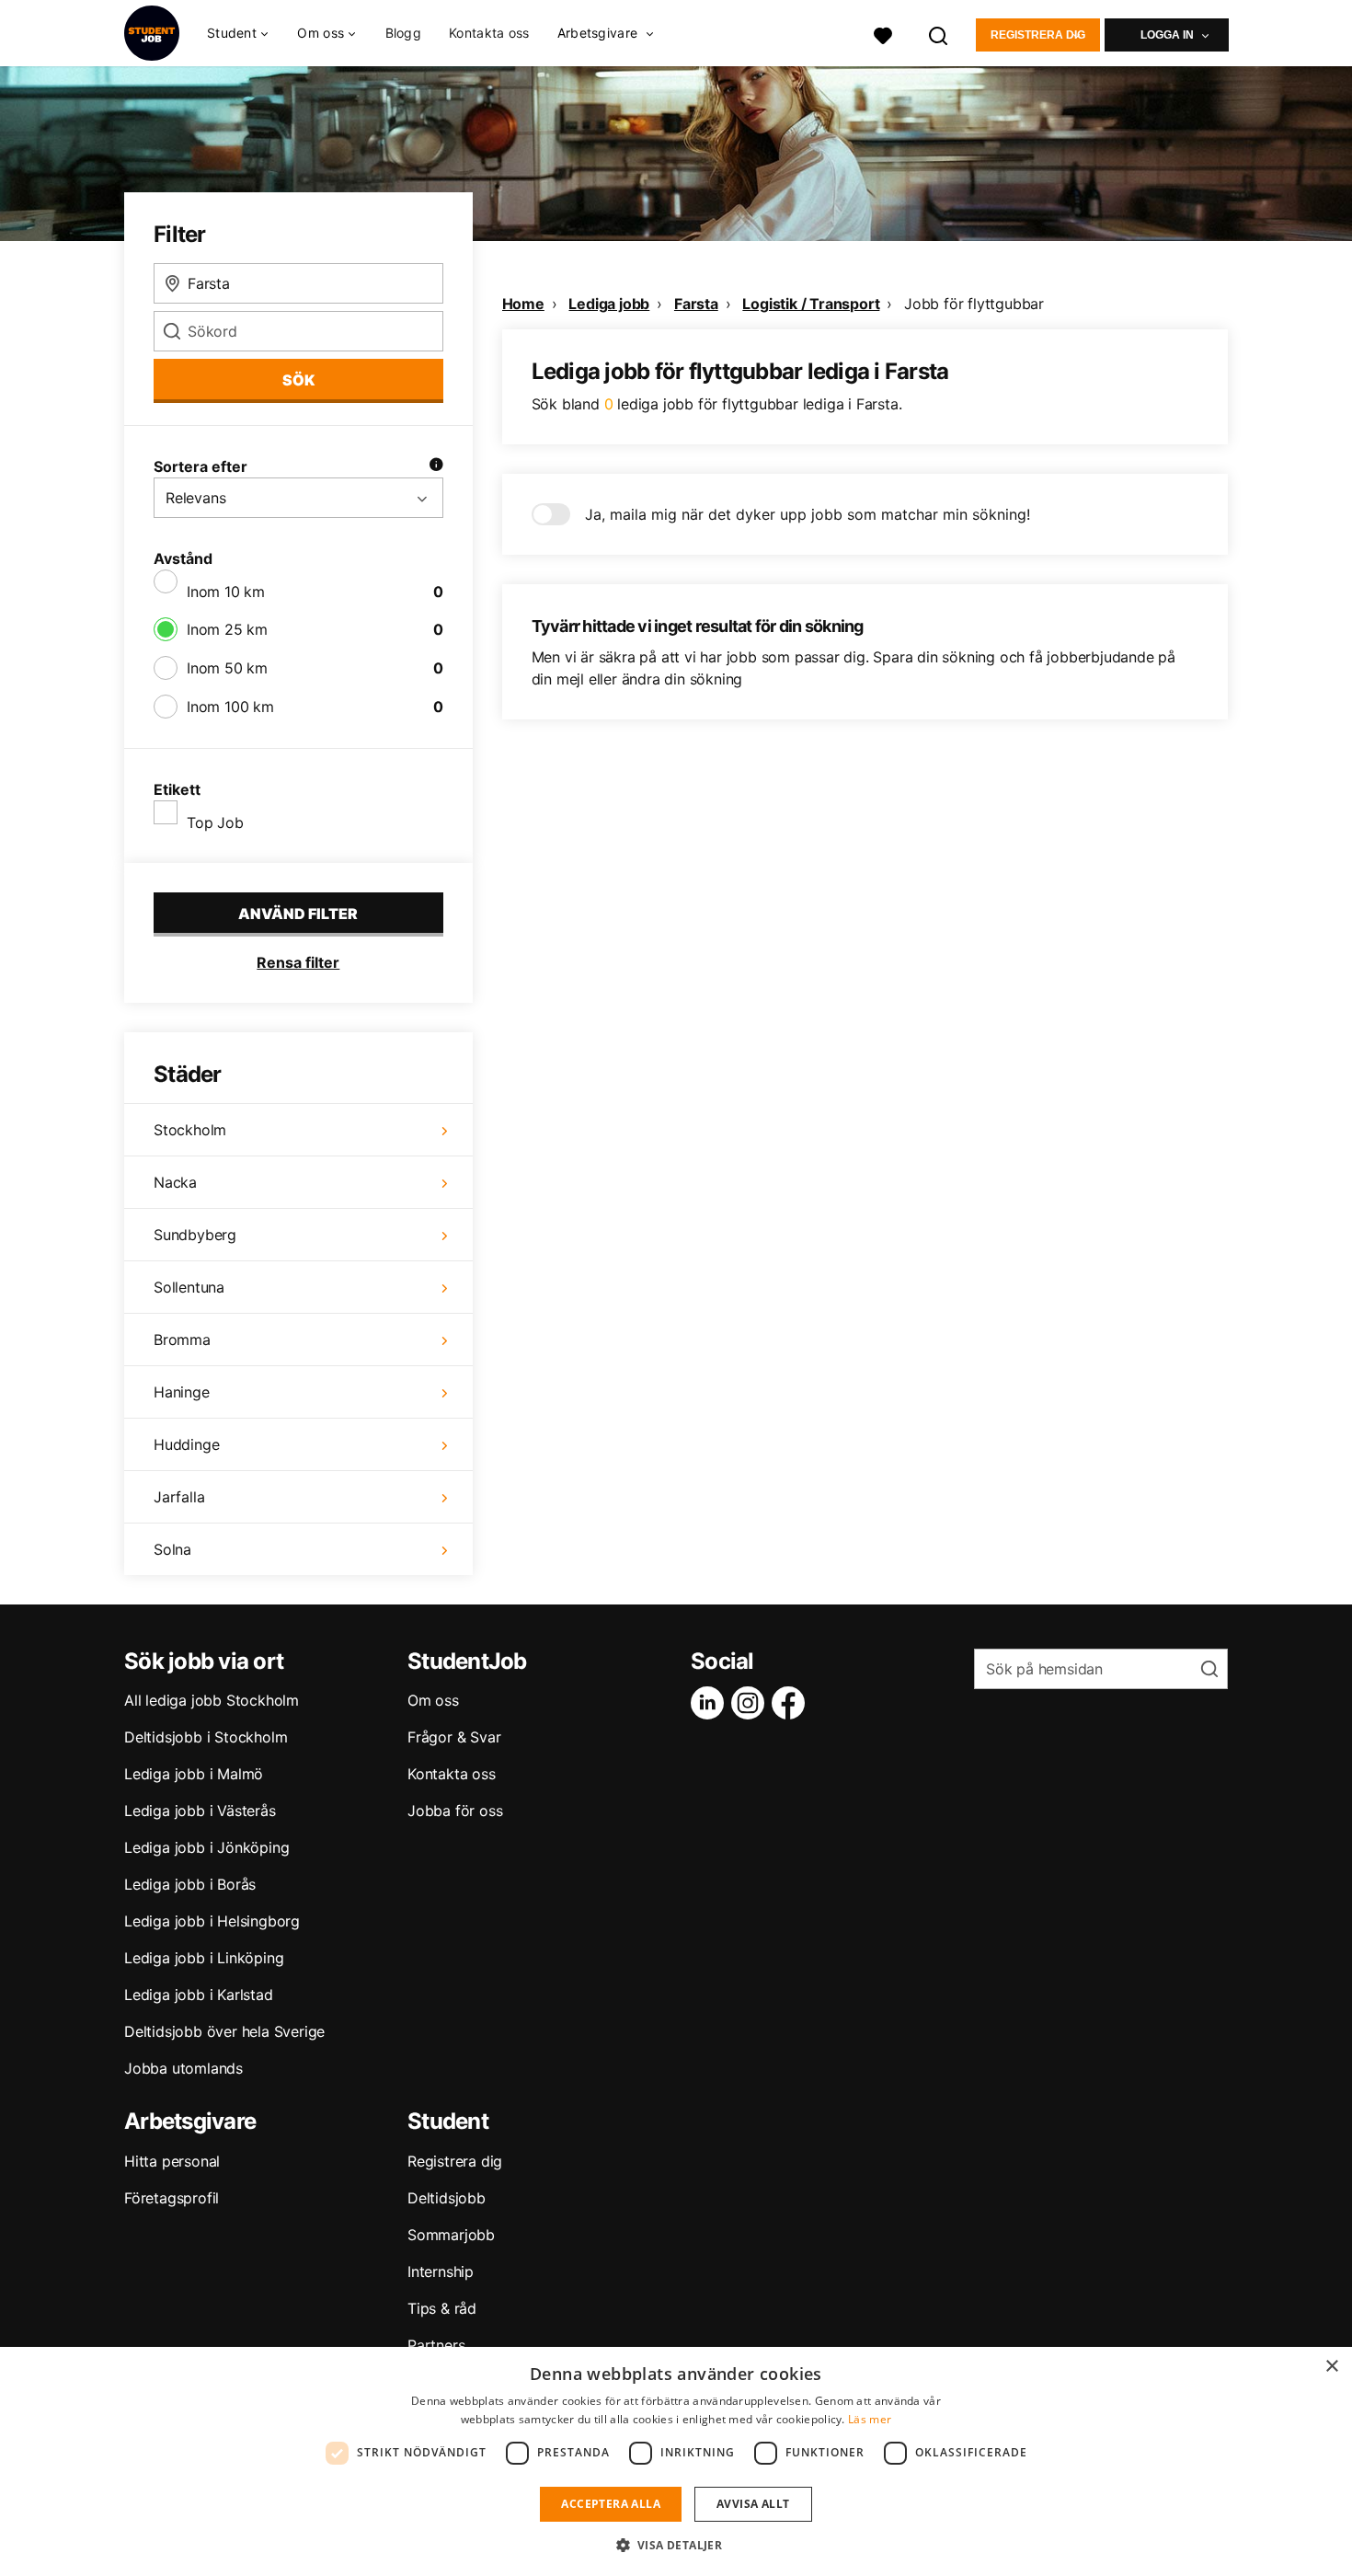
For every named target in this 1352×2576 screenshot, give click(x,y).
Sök (298, 380)
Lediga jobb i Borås (190, 1884)
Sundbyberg (195, 1235)
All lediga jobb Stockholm (212, 1700)
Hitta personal (172, 2161)
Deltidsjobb (447, 2198)
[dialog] (676, 2461)
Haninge (182, 1392)
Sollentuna (189, 1287)
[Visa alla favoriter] (883, 34)
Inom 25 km (227, 629)
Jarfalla (179, 1497)
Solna (172, 1549)
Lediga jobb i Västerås (200, 1811)
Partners (436, 2345)
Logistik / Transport (811, 304)
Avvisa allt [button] (753, 2504)
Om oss (433, 1700)
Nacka (175, 1182)
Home (523, 304)
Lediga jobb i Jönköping (206, 1847)
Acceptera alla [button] (611, 2504)
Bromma (182, 1340)
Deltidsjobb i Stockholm (206, 1737)
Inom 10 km (226, 592)
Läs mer (870, 2419)
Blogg (404, 33)
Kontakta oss (489, 33)
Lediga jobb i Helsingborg (212, 1921)
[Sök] (939, 34)
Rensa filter (298, 962)
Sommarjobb (451, 2235)
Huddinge (186, 1444)
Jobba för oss (455, 1811)
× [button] (1331, 2367)
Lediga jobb (609, 304)
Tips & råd (442, 2308)
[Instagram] (751, 1703)
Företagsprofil (172, 2198)
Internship (441, 2271)
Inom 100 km (230, 707)
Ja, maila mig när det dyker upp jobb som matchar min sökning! (808, 514)
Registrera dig (1038, 35)
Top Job (215, 822)
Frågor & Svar (454, 1737)
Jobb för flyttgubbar (974, 304)
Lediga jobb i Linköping (204, 1958)
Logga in (1167, 35)
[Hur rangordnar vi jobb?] (436, 466)
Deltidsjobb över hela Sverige (224, 2031)
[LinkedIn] (711, 1703)
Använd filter (298, 914)
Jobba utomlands (183, 2068)
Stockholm (190, 1130)
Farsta (696, 304)
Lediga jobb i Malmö (194, 1774)
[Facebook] (792, 1703)
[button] (676, 2545)
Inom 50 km (227, 668)
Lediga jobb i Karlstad (199, 1995)
